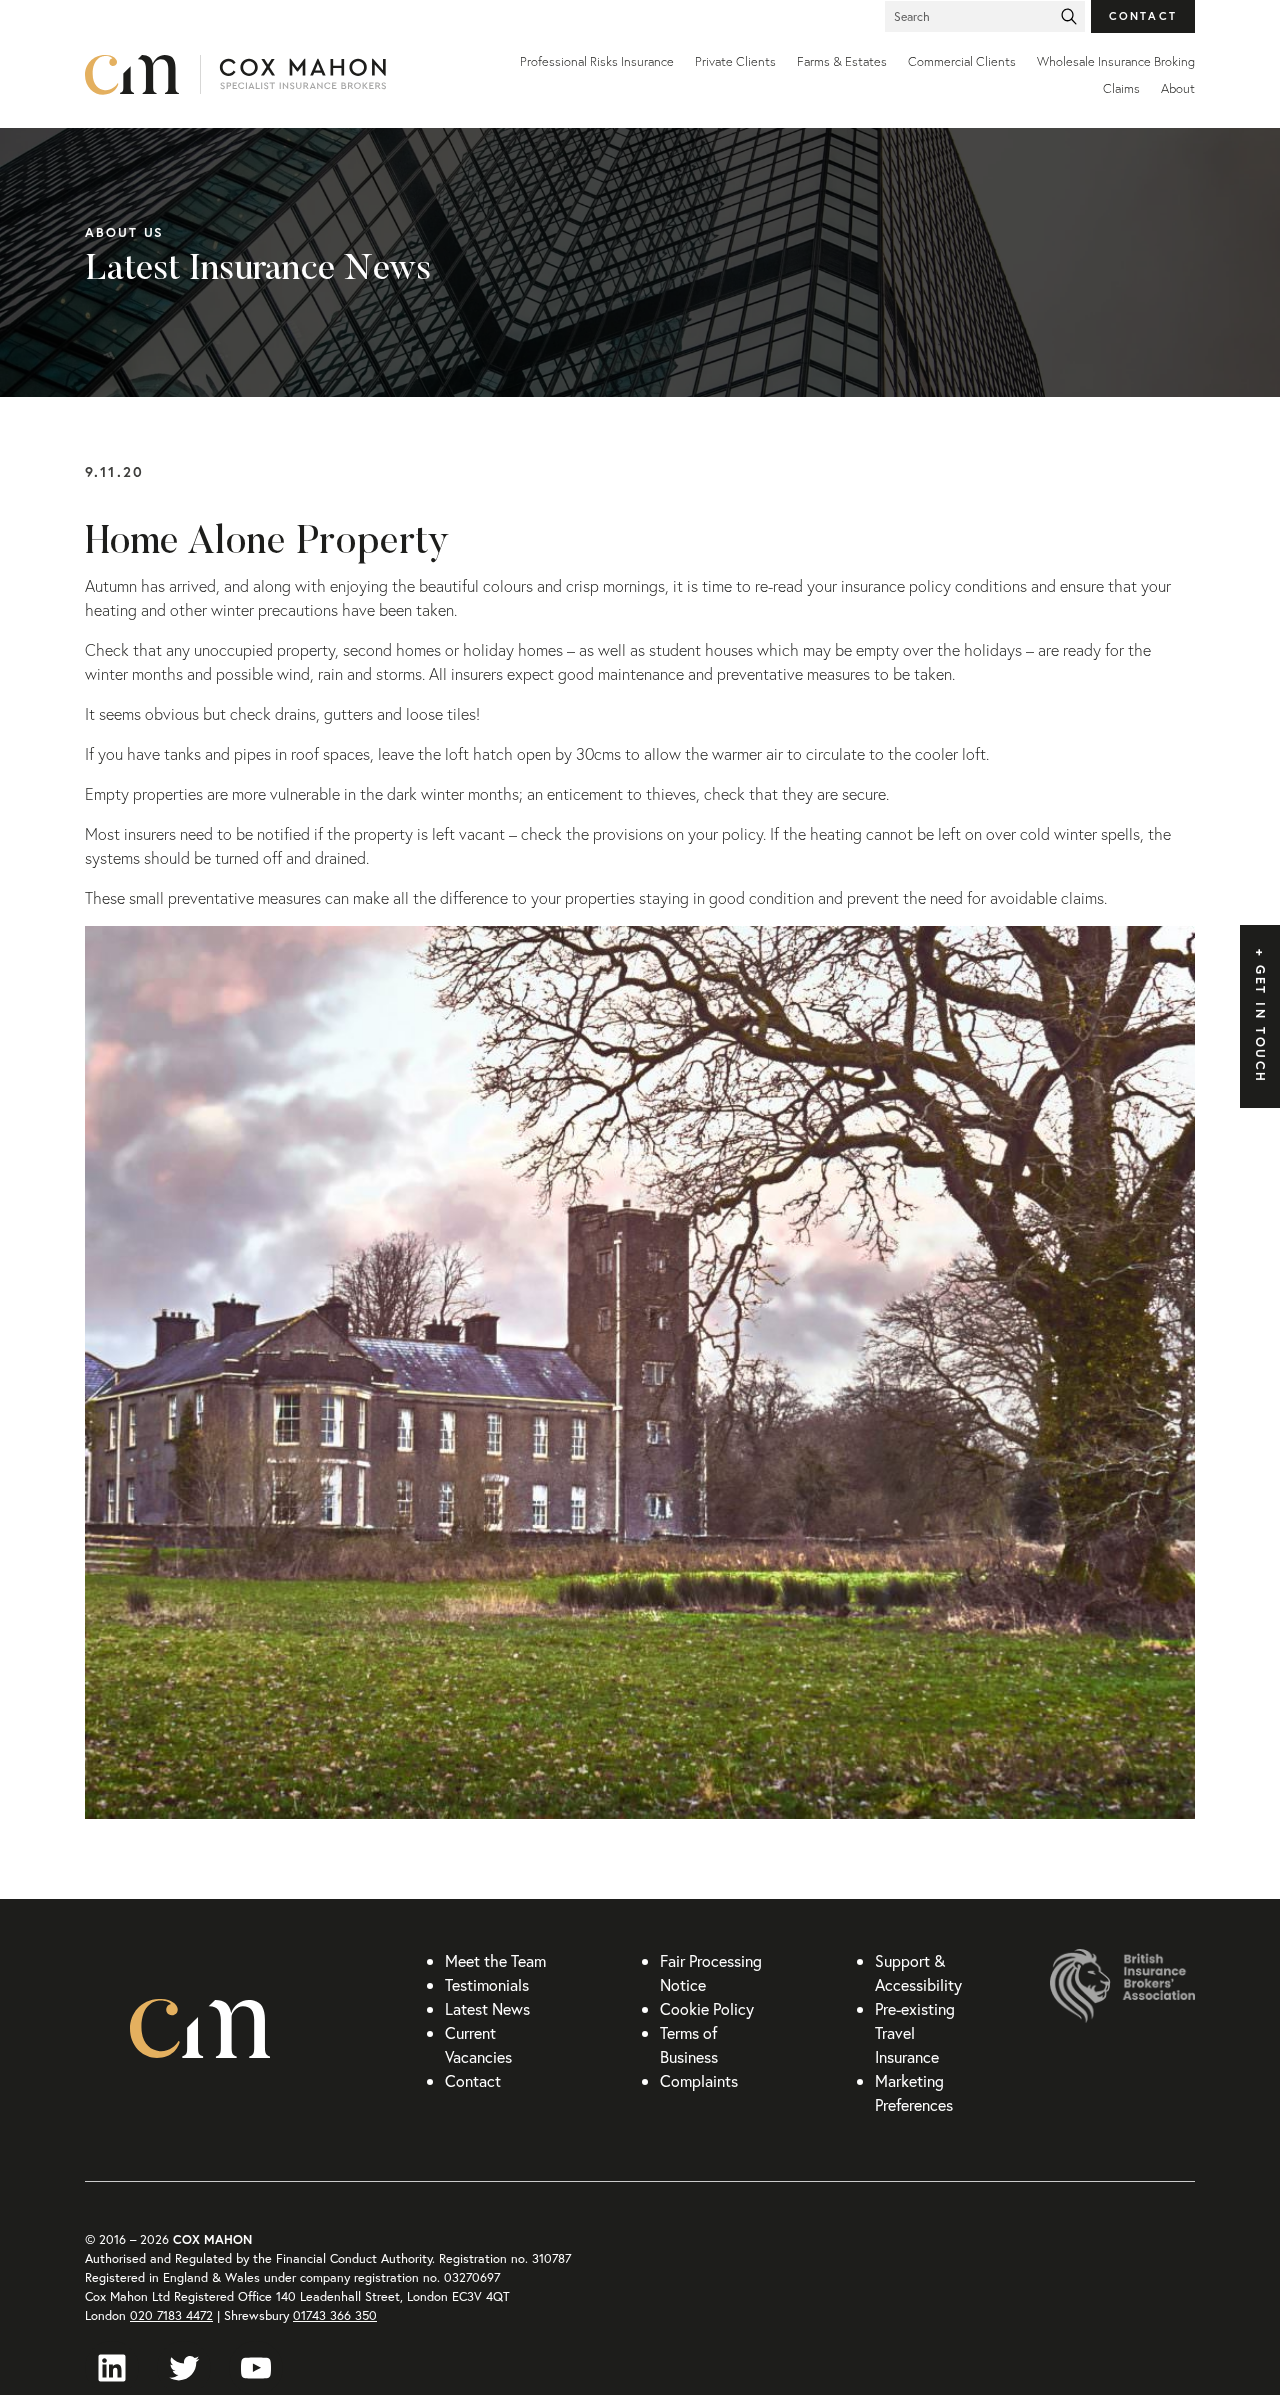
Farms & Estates (842, 61)
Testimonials (487, 1984)
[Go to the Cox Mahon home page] (270, 75)
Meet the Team (495, 1960)
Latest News (487, 2008)
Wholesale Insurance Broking (1116, 61)
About (1178, 88)
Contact (1143, 15)
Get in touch (1260, 1024)
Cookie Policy (707, 2008)
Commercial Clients (962, 61)
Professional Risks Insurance (597, 61)
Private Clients (735, 61)
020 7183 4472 (171, 2315)
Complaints (699, 2080)
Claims (1121, 88)
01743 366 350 (335, 2315)
